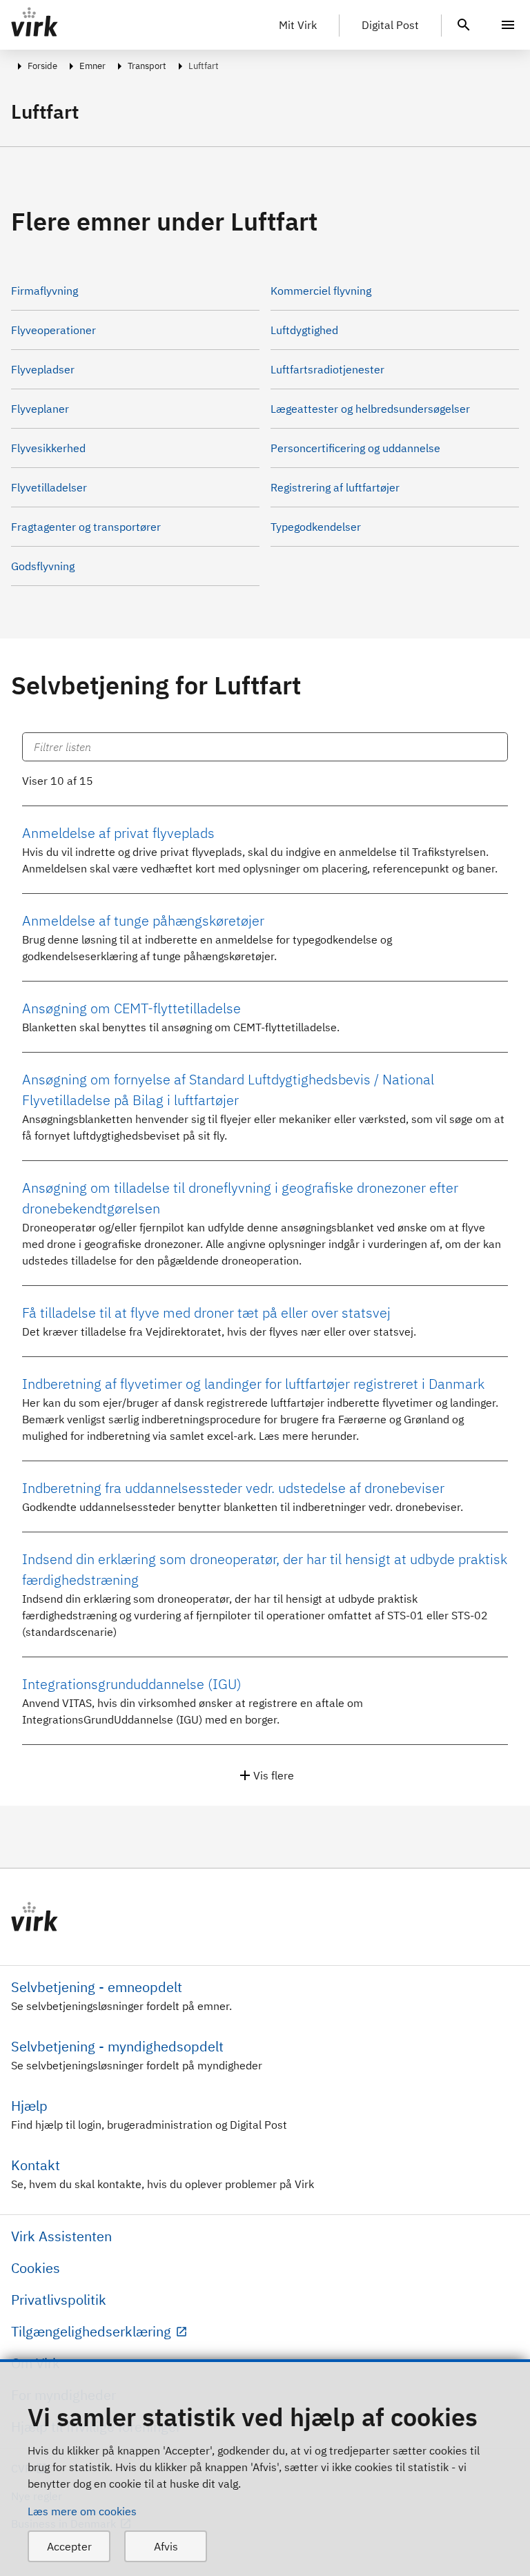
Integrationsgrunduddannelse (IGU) (132, 1684)
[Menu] (508, 25)
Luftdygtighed (304, 330)
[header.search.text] (464, 23)
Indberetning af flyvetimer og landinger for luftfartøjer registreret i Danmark (253, 1384)
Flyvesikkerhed (48, 448)
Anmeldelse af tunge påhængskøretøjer (143, 920)
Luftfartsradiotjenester (327, 369)
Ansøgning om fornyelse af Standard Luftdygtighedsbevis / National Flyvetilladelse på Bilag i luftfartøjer (228, 1090)
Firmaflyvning (45, 291)
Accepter (69, 2546)
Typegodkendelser (316, 527)
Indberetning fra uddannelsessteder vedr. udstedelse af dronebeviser (233, 1488)
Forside (42, 66)
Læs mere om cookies (82, 2511)
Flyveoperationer (53, 330)
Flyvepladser (43, 369)
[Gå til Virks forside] (265, 1917)
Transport (147, 66)
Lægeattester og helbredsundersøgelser (370, 409)
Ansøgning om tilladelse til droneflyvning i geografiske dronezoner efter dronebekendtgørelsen (240, 1198)
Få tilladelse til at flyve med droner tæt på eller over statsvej (206, 1313)
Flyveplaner (40, 409)
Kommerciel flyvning (321, 291)
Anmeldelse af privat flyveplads (118, 833)
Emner (92, 66)
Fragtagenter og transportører (86, 527)
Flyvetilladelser (49, 487)
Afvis (166, 2546)
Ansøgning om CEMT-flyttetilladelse (131, 1008)
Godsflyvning (43, 566)
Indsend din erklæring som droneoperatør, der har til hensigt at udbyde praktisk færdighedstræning (265, 1569)
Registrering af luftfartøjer (335, 487)
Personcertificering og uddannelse (355, 448)
